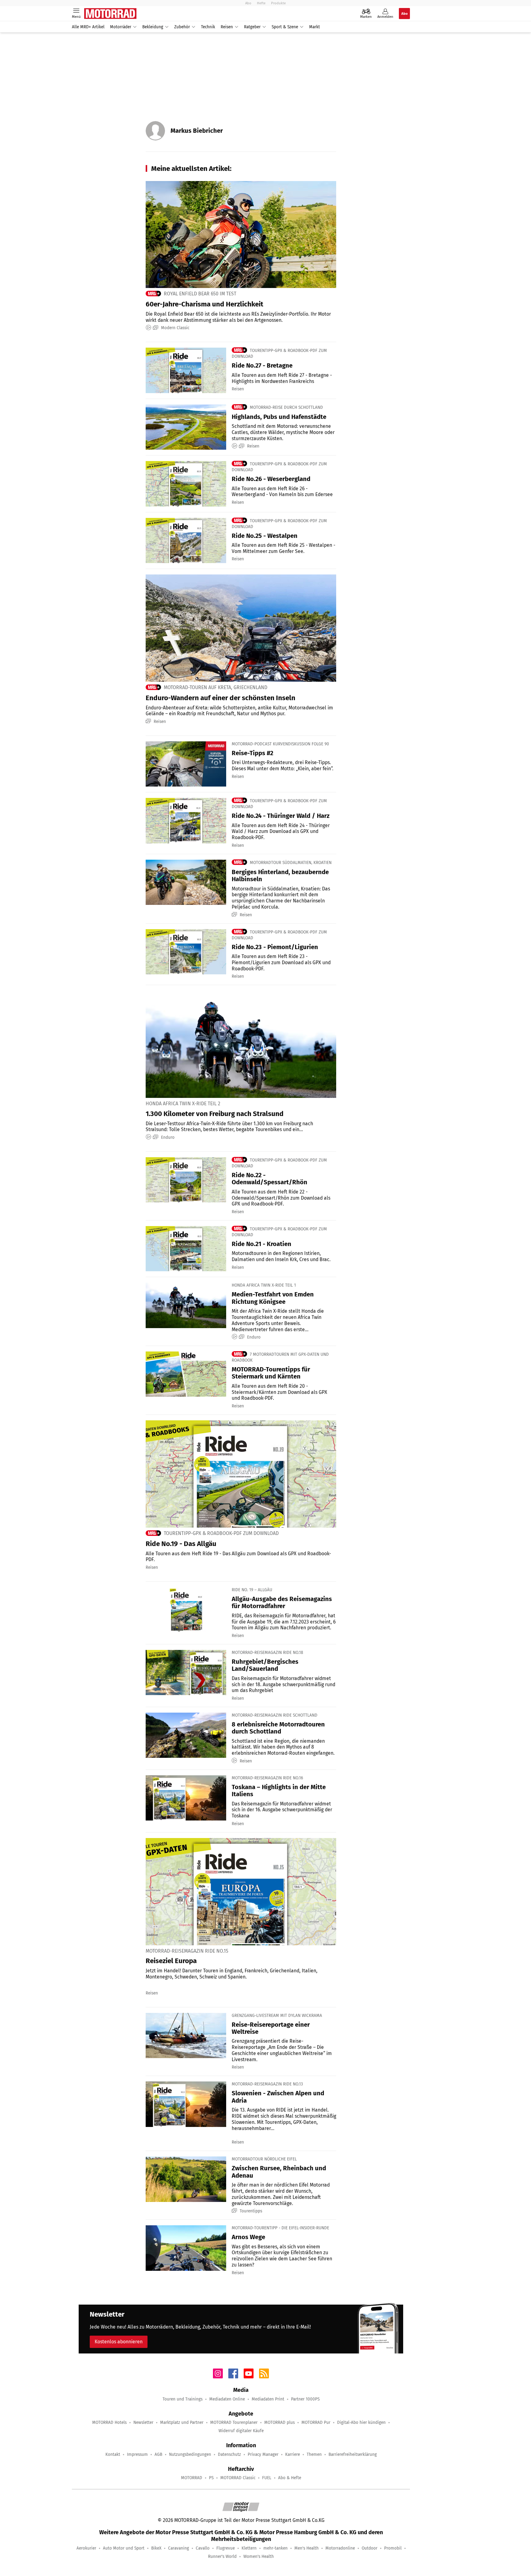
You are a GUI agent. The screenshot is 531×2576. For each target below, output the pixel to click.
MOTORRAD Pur (316, 2422)
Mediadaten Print (268, 2399)
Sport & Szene (285, 27)
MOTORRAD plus (279, 2422)
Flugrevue (226, 2548)
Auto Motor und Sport (124, 2548)
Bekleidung (153, 27)
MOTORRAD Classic (238, 2478)
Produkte (278, 3)
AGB (158, 2454)
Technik (208, 27)
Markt (315, 27)
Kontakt (113, 2454)
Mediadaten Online (227, 2399)
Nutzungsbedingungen (190, 2454)
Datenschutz (229, 2454)
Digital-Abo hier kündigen (361, 2422)
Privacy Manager (263, 2454)
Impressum (137, 2454)
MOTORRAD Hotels (109, 2422)
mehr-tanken (275, 2548)
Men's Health (307, 2548)
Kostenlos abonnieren (119, 2342)
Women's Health (259, 2556)
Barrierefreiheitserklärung (353, 2454)
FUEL (267, 2478)
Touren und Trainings (183, 2399)
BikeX (156, 2548)
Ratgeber (252, 27)
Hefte (261, 3)
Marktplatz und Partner (182, 2422)
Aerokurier (86, 2548)
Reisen (227, 27)
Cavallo (203, 2548)
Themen (314, 2454)
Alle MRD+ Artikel (88, 27)
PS (211, 2478)
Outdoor (370, 2548)
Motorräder (121, 27)
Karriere (293, 2454)
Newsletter (143, 2422)
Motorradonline (340, 2548)
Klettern (249, 2548)
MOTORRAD (192, 2478)
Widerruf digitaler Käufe (241, 2431)
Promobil (393, 2548)
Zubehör (182, 27)
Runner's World (222, 2556)
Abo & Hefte (290, 2478)
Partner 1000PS (305, 2399)
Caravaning (179, 2548)
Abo (248, 3)
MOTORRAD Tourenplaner (234, 2422)
